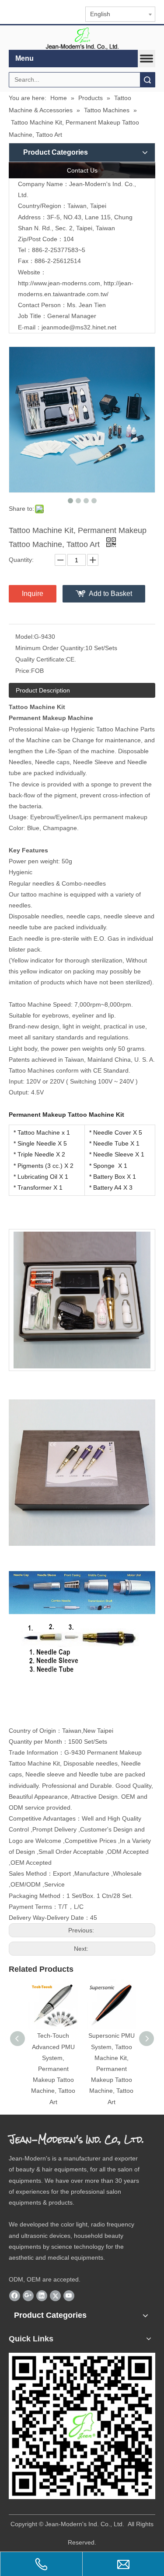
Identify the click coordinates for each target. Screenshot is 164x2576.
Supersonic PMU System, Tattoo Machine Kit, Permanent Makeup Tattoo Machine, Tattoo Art (112, 2069)
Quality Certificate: (41, 659)
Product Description (43, 690)
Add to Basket (110, 594)
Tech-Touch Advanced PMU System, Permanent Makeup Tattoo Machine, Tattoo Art (53, 2069)
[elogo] (82, 38)
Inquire (33, 594)
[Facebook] (15, 2296)
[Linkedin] (42, 2296)
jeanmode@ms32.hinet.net (79, 327)
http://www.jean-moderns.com (59, 283)
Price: (23, 671)
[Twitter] (55, 2296)
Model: (25, 637)
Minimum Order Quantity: (50, 648)
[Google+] (28, 2296)
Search (147, 80)
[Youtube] (69, 2296)
